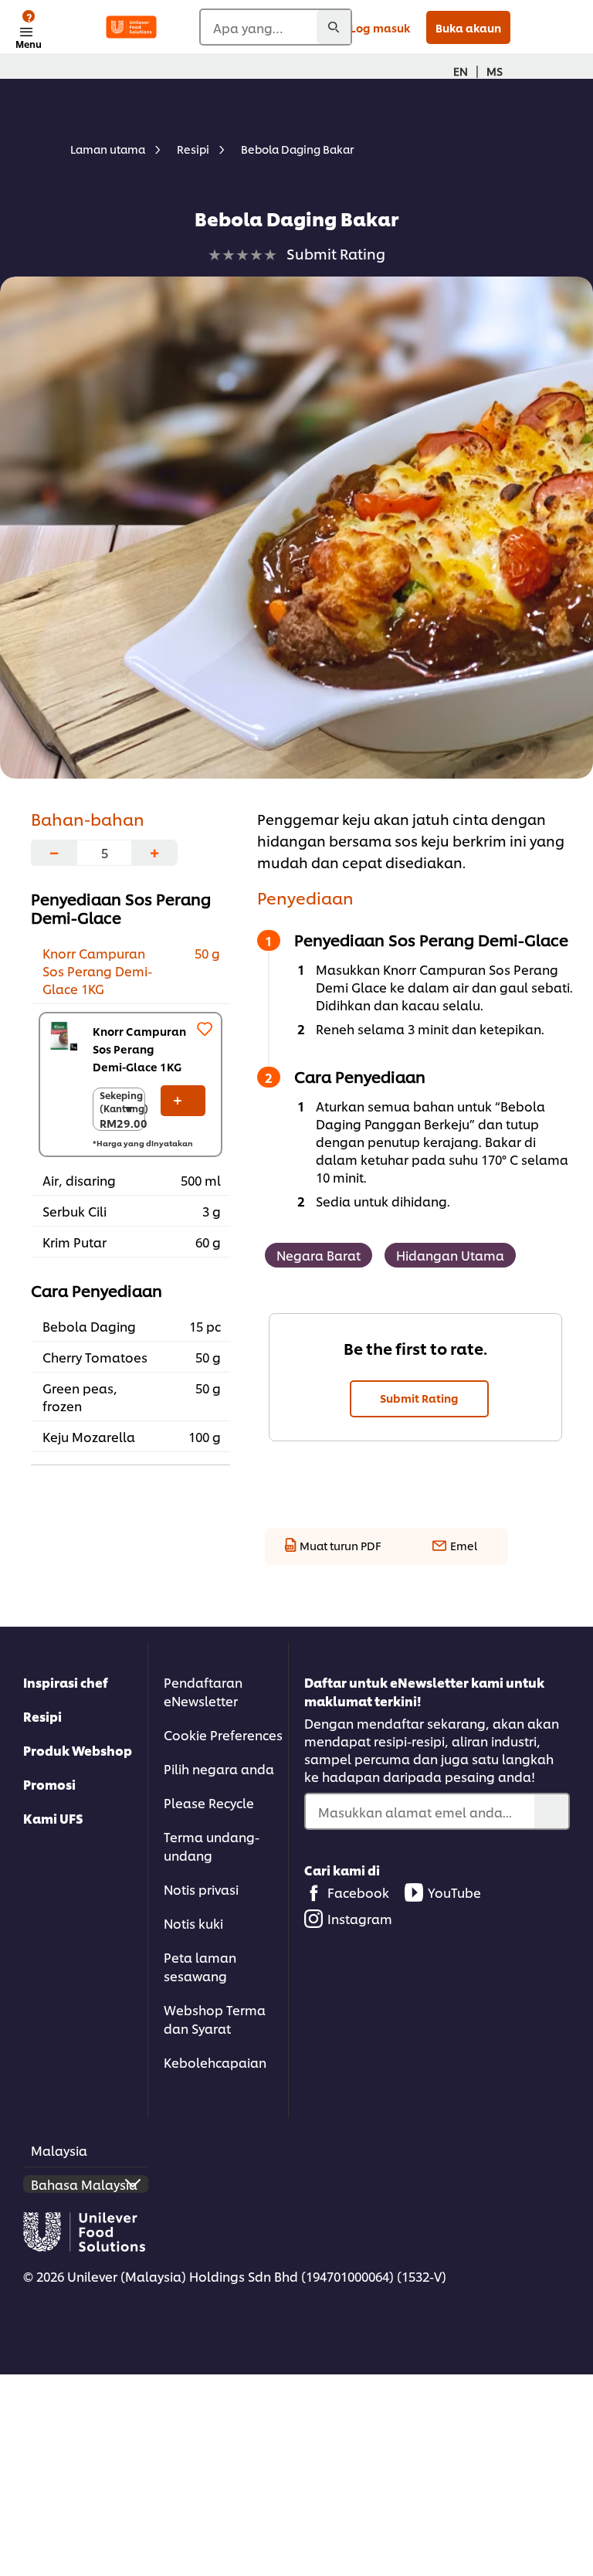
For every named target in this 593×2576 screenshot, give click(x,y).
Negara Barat (319, 1255)
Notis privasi (201, 1889)
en (461, 71)
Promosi (49, 1784)
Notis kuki (193, 1923)
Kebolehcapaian (215, 2062)
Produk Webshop (78, 1750)
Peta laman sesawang (200, 1966)
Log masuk (380, 27)
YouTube (454, 1892)
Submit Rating (419, 1398)
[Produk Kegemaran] (205, 1029)
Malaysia (59, 2150)
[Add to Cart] (183, 1101)
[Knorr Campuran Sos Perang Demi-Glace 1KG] (63, 1036)
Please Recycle (209, 1802)
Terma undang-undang (212, 1846)
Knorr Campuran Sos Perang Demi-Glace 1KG (139, 1049)
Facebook (358, 1892)
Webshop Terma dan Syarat (215, 2019)
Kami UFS (53, 1818)
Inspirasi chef (66, 1682)
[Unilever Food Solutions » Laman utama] (131, 27)
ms (495, 71)
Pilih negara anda (219, 1768)
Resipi (42, 1716)
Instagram (360, 1918)
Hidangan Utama (450, 1255)
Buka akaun (468, 27)
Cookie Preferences (223, 1734)
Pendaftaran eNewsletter (203, 1691)
